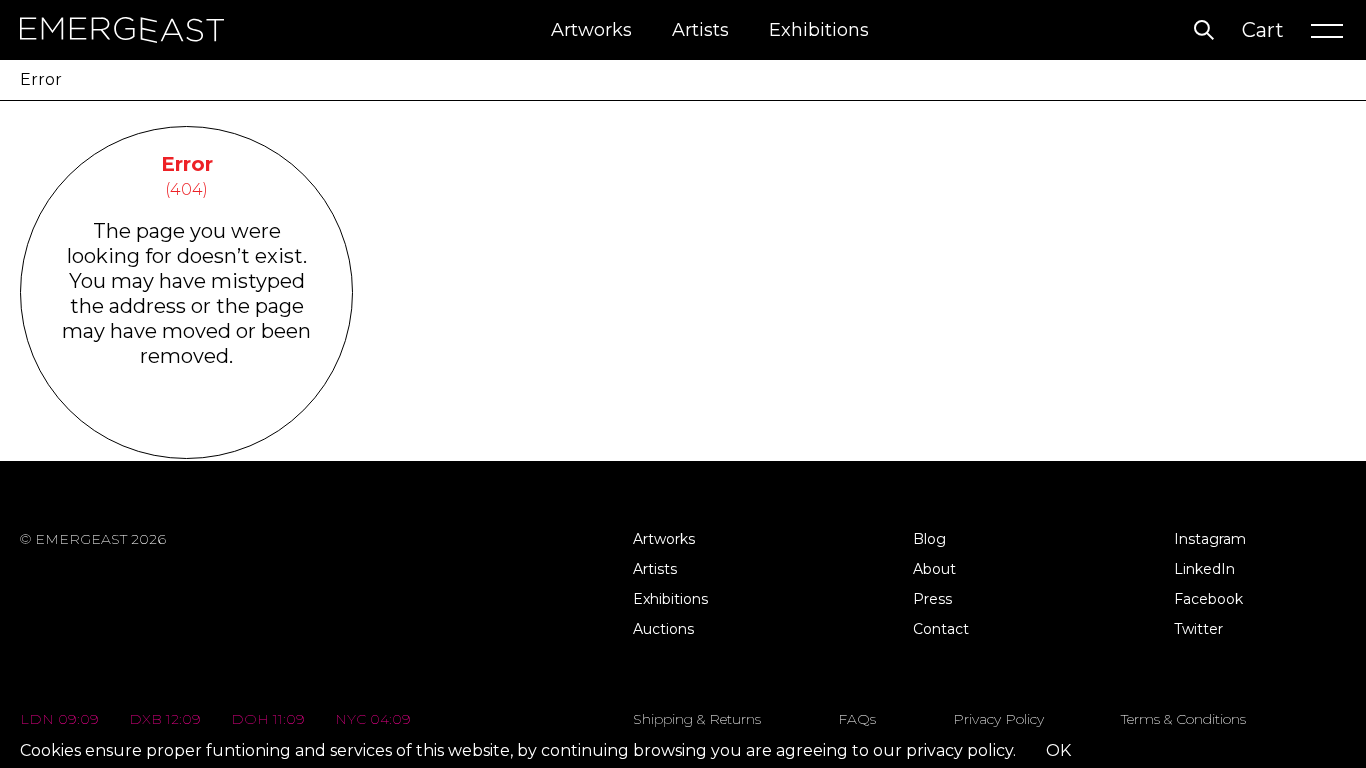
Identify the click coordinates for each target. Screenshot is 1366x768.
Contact (941, 629)
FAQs (857, 719)
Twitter (1198, 629)
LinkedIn (1204, 569)
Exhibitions (819, 30)
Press (932, 599)
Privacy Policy (998, 719)
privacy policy (959, 750)
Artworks (591, 30)
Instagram (1210, 539)
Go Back (186, 432)
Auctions (663, 629)
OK (1058, 750)
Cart (1263, 30)
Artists (700, 30)
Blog (929, 539)
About (934, 569)
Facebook (1208, 599)
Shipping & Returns (697, 719)
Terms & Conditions (1183, 719)
